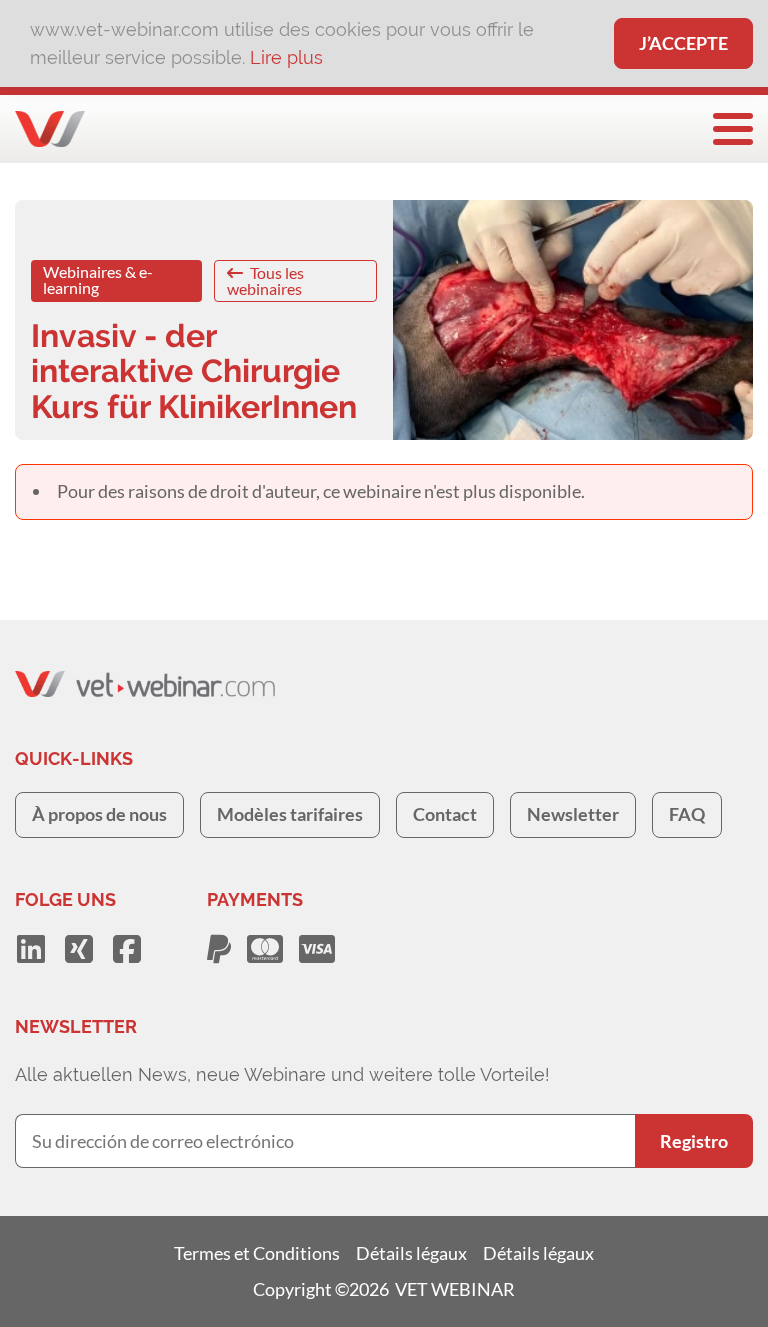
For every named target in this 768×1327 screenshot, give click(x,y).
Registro (694, 1141)
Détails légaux (411, 1253)
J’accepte (683, 43)
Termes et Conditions (257, 1253)
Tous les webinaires (265, 280)
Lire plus (286, 57)
